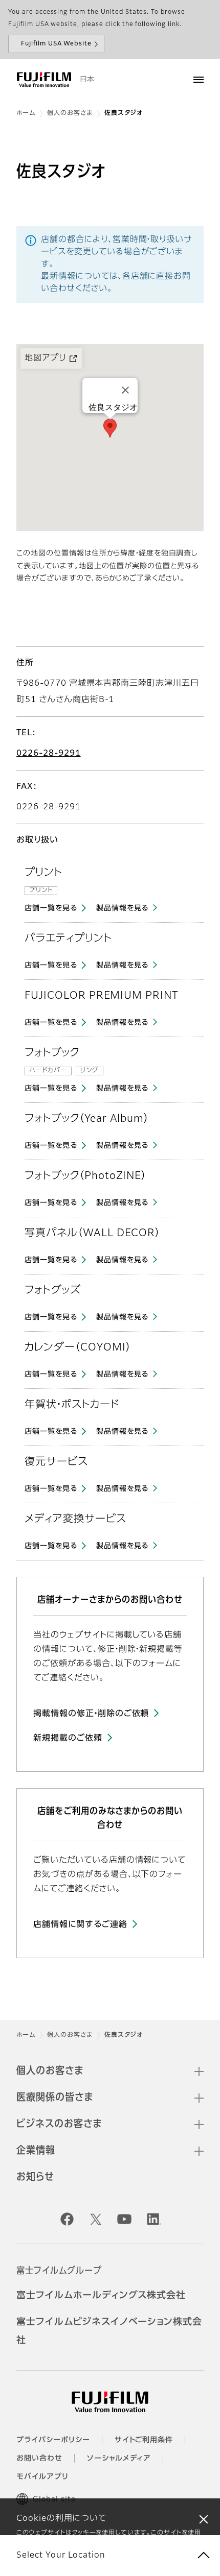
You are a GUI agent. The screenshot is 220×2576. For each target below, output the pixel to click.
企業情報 (36, 2151)
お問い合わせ (39, 2459)
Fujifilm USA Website (56, 44)
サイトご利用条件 (144, 2440)
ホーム (26, 113)
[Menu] (199, 80)
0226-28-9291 (49, 754)
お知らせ (35, 2177)
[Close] (125, 390)
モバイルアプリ (42, 2477)
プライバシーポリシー (53, 2440)
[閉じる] (204, 2519)
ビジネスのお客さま (59, 2124)
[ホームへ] (44, 80)
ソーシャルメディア (119, 2459)
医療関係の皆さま (55, 2098)
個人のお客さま (70, 113)
